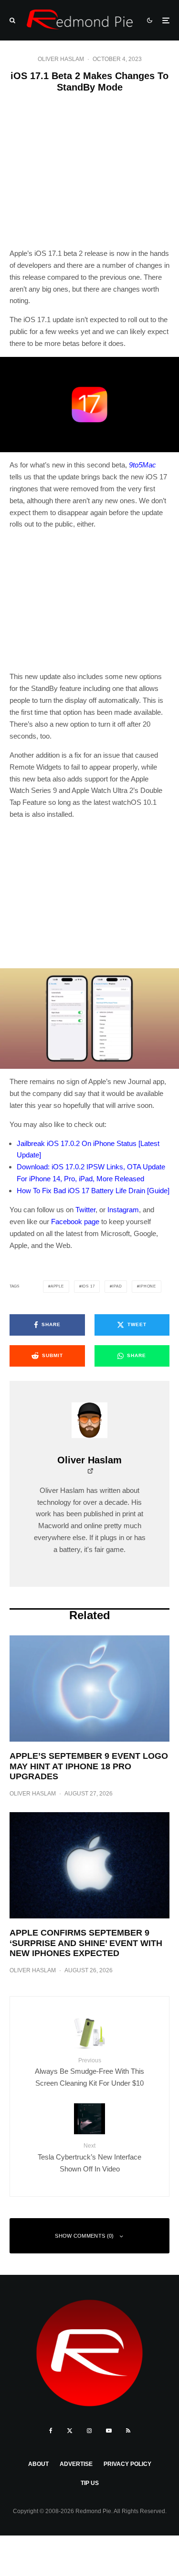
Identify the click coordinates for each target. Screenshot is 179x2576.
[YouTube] (109, 2431)
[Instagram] (89, 2431)
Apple (57, 1286)
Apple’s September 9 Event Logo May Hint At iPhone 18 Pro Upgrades (89, 1766)
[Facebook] (51, 2431)
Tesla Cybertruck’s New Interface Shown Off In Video (89, 2157)
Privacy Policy (127, 2464)
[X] (70, 2431)
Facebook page (75, 1222)
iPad (117, 1286)
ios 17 (88, 1286)
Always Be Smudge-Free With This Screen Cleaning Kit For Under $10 (89, 2072)
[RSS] (128, 2431)
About (38, 2464)
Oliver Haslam (61, 59)
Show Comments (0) (84, 2236)
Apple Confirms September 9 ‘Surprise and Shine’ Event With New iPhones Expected (86, 1943)
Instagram (123, 1210)
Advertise (76, 2464)
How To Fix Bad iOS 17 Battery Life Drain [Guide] (93, 1191)
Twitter (85, 1210)
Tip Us (90, 2483)
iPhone (148, 1286)
